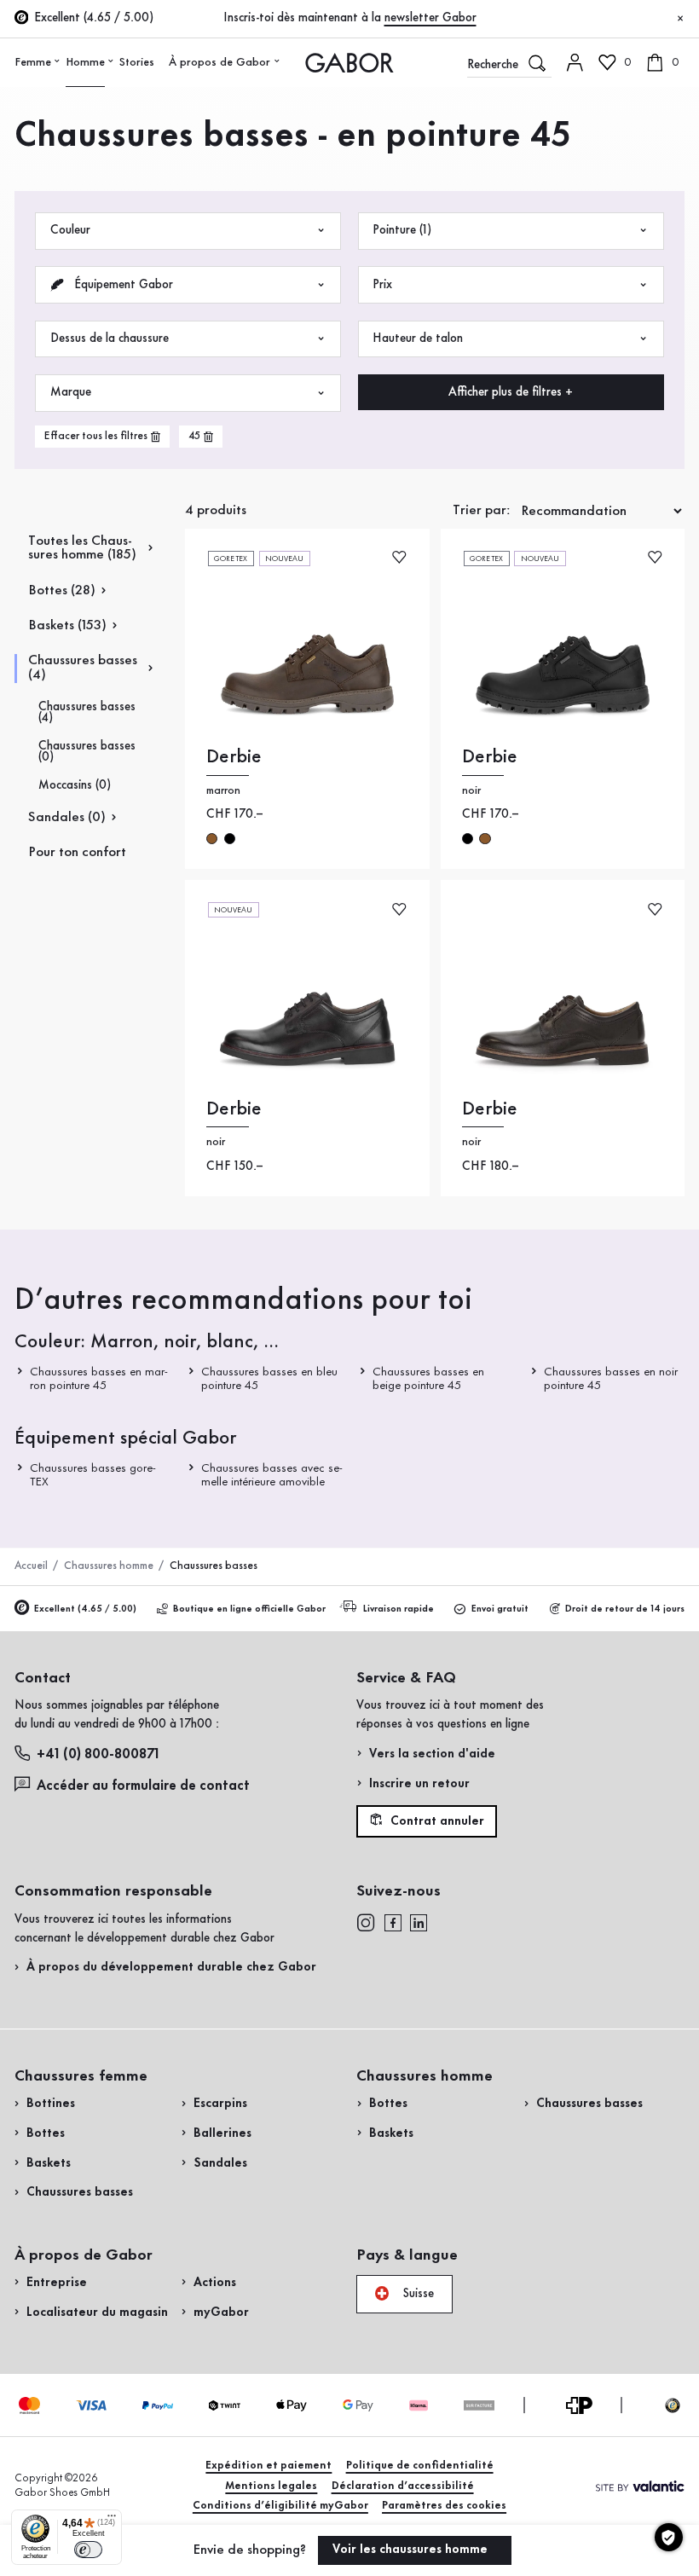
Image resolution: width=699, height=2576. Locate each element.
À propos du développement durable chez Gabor (171, 1967)
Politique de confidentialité (420, 2466)
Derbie (234, 757)
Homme (85, 62)
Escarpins (220, 2104)
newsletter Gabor (430, 18)
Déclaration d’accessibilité (403, 2486)
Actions (215, 2283)
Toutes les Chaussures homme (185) (82, 548)
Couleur (70, 230)
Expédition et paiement (269, 2466)
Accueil (31, 1566)
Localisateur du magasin (97, 2313)
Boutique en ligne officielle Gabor (249, 1609)
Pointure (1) (402, 230)
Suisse (416, 2293)
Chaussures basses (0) (87, 752)
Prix (382, 285)
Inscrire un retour (419, 1784)
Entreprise (57, 2283)
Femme (33, 62)
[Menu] (112, 2520)
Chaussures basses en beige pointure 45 (427, 1378)
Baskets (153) (67, 625)
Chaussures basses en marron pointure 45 (99, 1378)
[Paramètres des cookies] (669, 2537)
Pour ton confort (77, 852)
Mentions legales (271, 2486)
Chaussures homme (109, 1566)
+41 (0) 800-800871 (98, 1754)
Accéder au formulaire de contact (143, 1786)
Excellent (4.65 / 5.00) (85, 1609)
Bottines (51, 2104)
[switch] (88, 2550)
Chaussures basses (80, 2192)
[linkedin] (419, 1923)
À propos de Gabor (220, 62)
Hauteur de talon (418, 339)
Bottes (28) (62, 590)
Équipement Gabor (122, 285)
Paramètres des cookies (444, 2506)
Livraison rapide (399, 1609)
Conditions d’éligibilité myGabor (280, 2506)
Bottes (46, 2133)
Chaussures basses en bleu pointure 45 (269, 1378)
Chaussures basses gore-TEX (93, 1476)
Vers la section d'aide (432, 1754)
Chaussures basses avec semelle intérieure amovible (272, 1476)
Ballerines (222, 2133)
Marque (71, 392)
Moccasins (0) (75, 786)
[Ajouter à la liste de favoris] (399, 557)
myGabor (221, 2313)
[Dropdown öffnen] (58, 61)
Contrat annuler (436, 1821)
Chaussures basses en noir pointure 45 (610, 1378)
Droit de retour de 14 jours (625, 1609)
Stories (137, 62)
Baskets (49, 2163)
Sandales (220, 2163)
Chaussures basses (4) (83, 668)
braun (212, 839)
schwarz (230, 839)
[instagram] (366, 1923)
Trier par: (482, 510)
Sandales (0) (67, 817)
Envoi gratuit (500, 1609)
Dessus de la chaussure (110, 339)
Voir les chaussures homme (412, 2550)
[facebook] (393, 1923)
